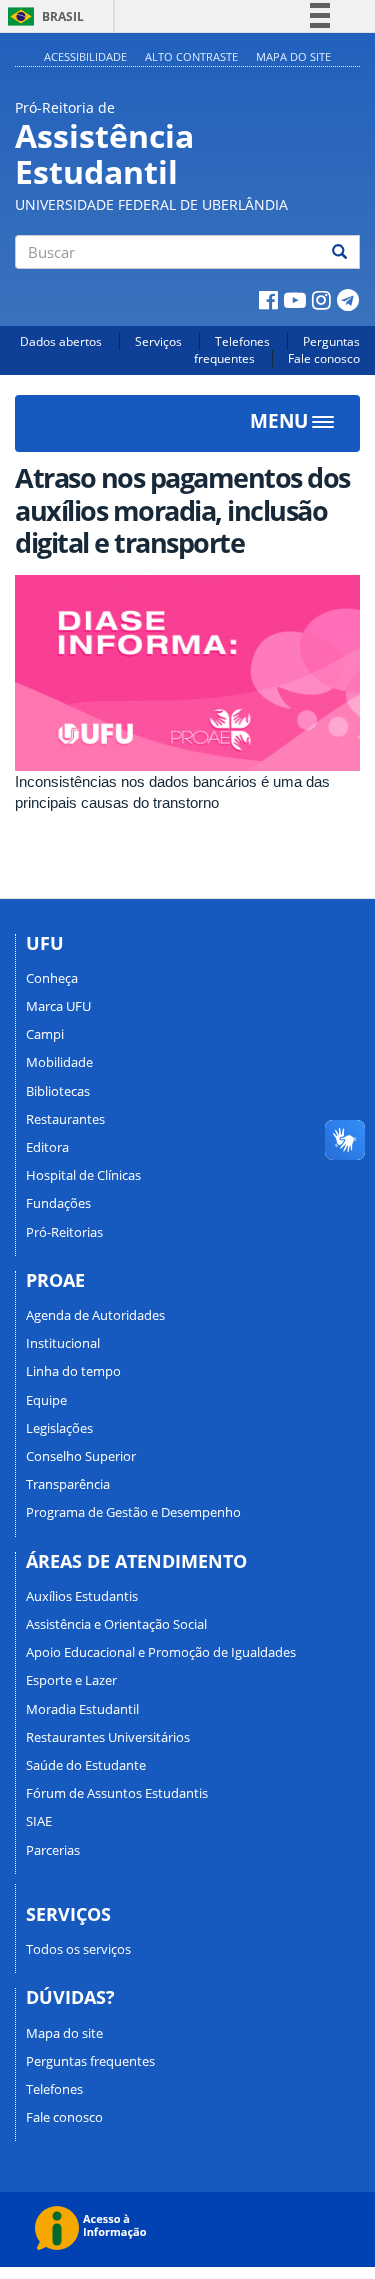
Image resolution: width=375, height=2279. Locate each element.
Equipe (46, 1400)
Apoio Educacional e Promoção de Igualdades (161, 1652)
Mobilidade (59, 1062)
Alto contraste (191, 56)
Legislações (59, 1428)
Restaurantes (65, 1119)
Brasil (42, 16)
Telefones (242, 341)
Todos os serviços (78, 1949)
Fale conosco (324, 358)
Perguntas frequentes (90, 2061)
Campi (45, 1034)
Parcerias (53, 1850)
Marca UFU (58, 1006)
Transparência (68, 1484)
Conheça (52, 978)
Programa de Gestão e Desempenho (133, 1512)
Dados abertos (61, 341)
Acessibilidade (85, 56)
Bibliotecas (58, 1091)
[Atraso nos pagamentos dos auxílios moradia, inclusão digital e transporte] (187, 673)
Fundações (58, 1203)
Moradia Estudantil (82, 1709)
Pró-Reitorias (64, 1232)
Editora (47, 1147)
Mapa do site (293, 56)
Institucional (63, 1343)
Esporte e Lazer (71, 1680)
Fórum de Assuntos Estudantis (117, 1793)
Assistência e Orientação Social (116, 1624)
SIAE (39, 1821)
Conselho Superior (81, 1456)
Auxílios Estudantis (82, 1596)
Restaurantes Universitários (108, 1737)
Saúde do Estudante (86, 1765)
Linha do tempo (73, 1371)
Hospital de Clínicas (83, 1175)
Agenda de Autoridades (95, 1315)
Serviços (158, 341)
